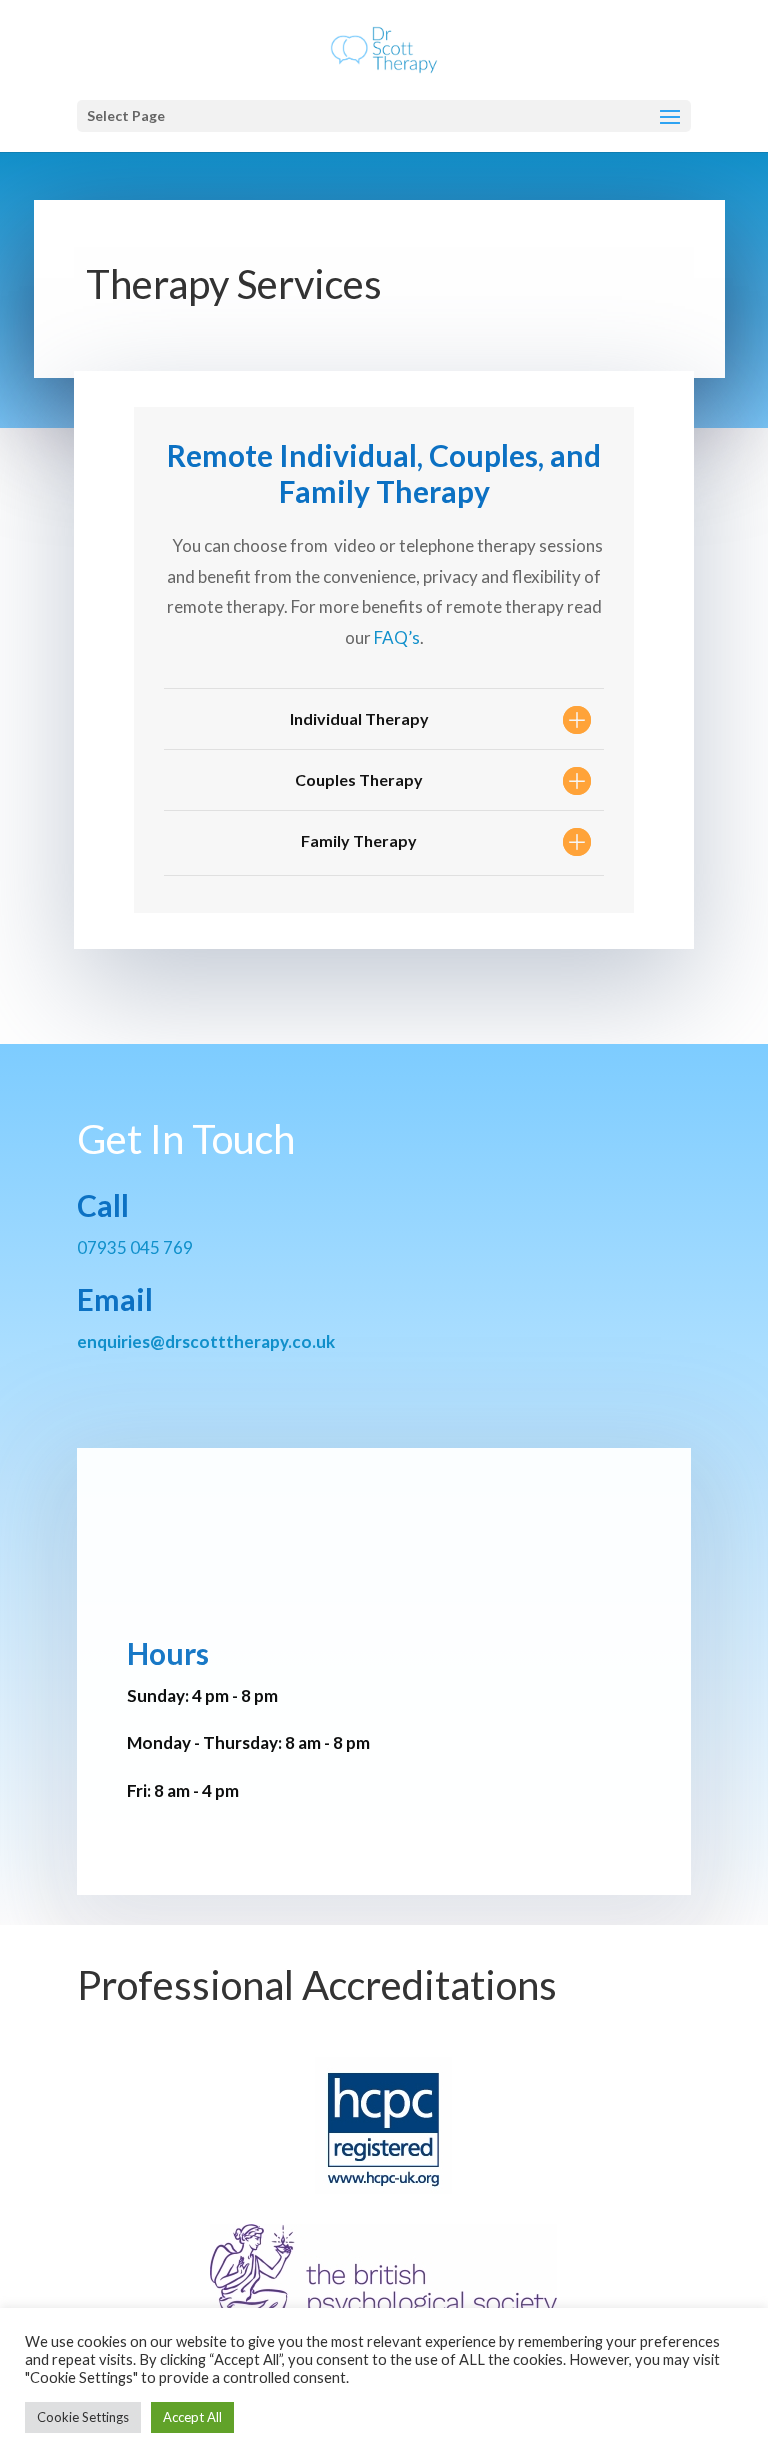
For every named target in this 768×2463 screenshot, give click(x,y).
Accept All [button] (192, 2417)
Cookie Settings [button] (83, 2417)
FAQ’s (395, 637)
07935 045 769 (135, 1247)
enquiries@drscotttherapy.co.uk (206, 1341)
